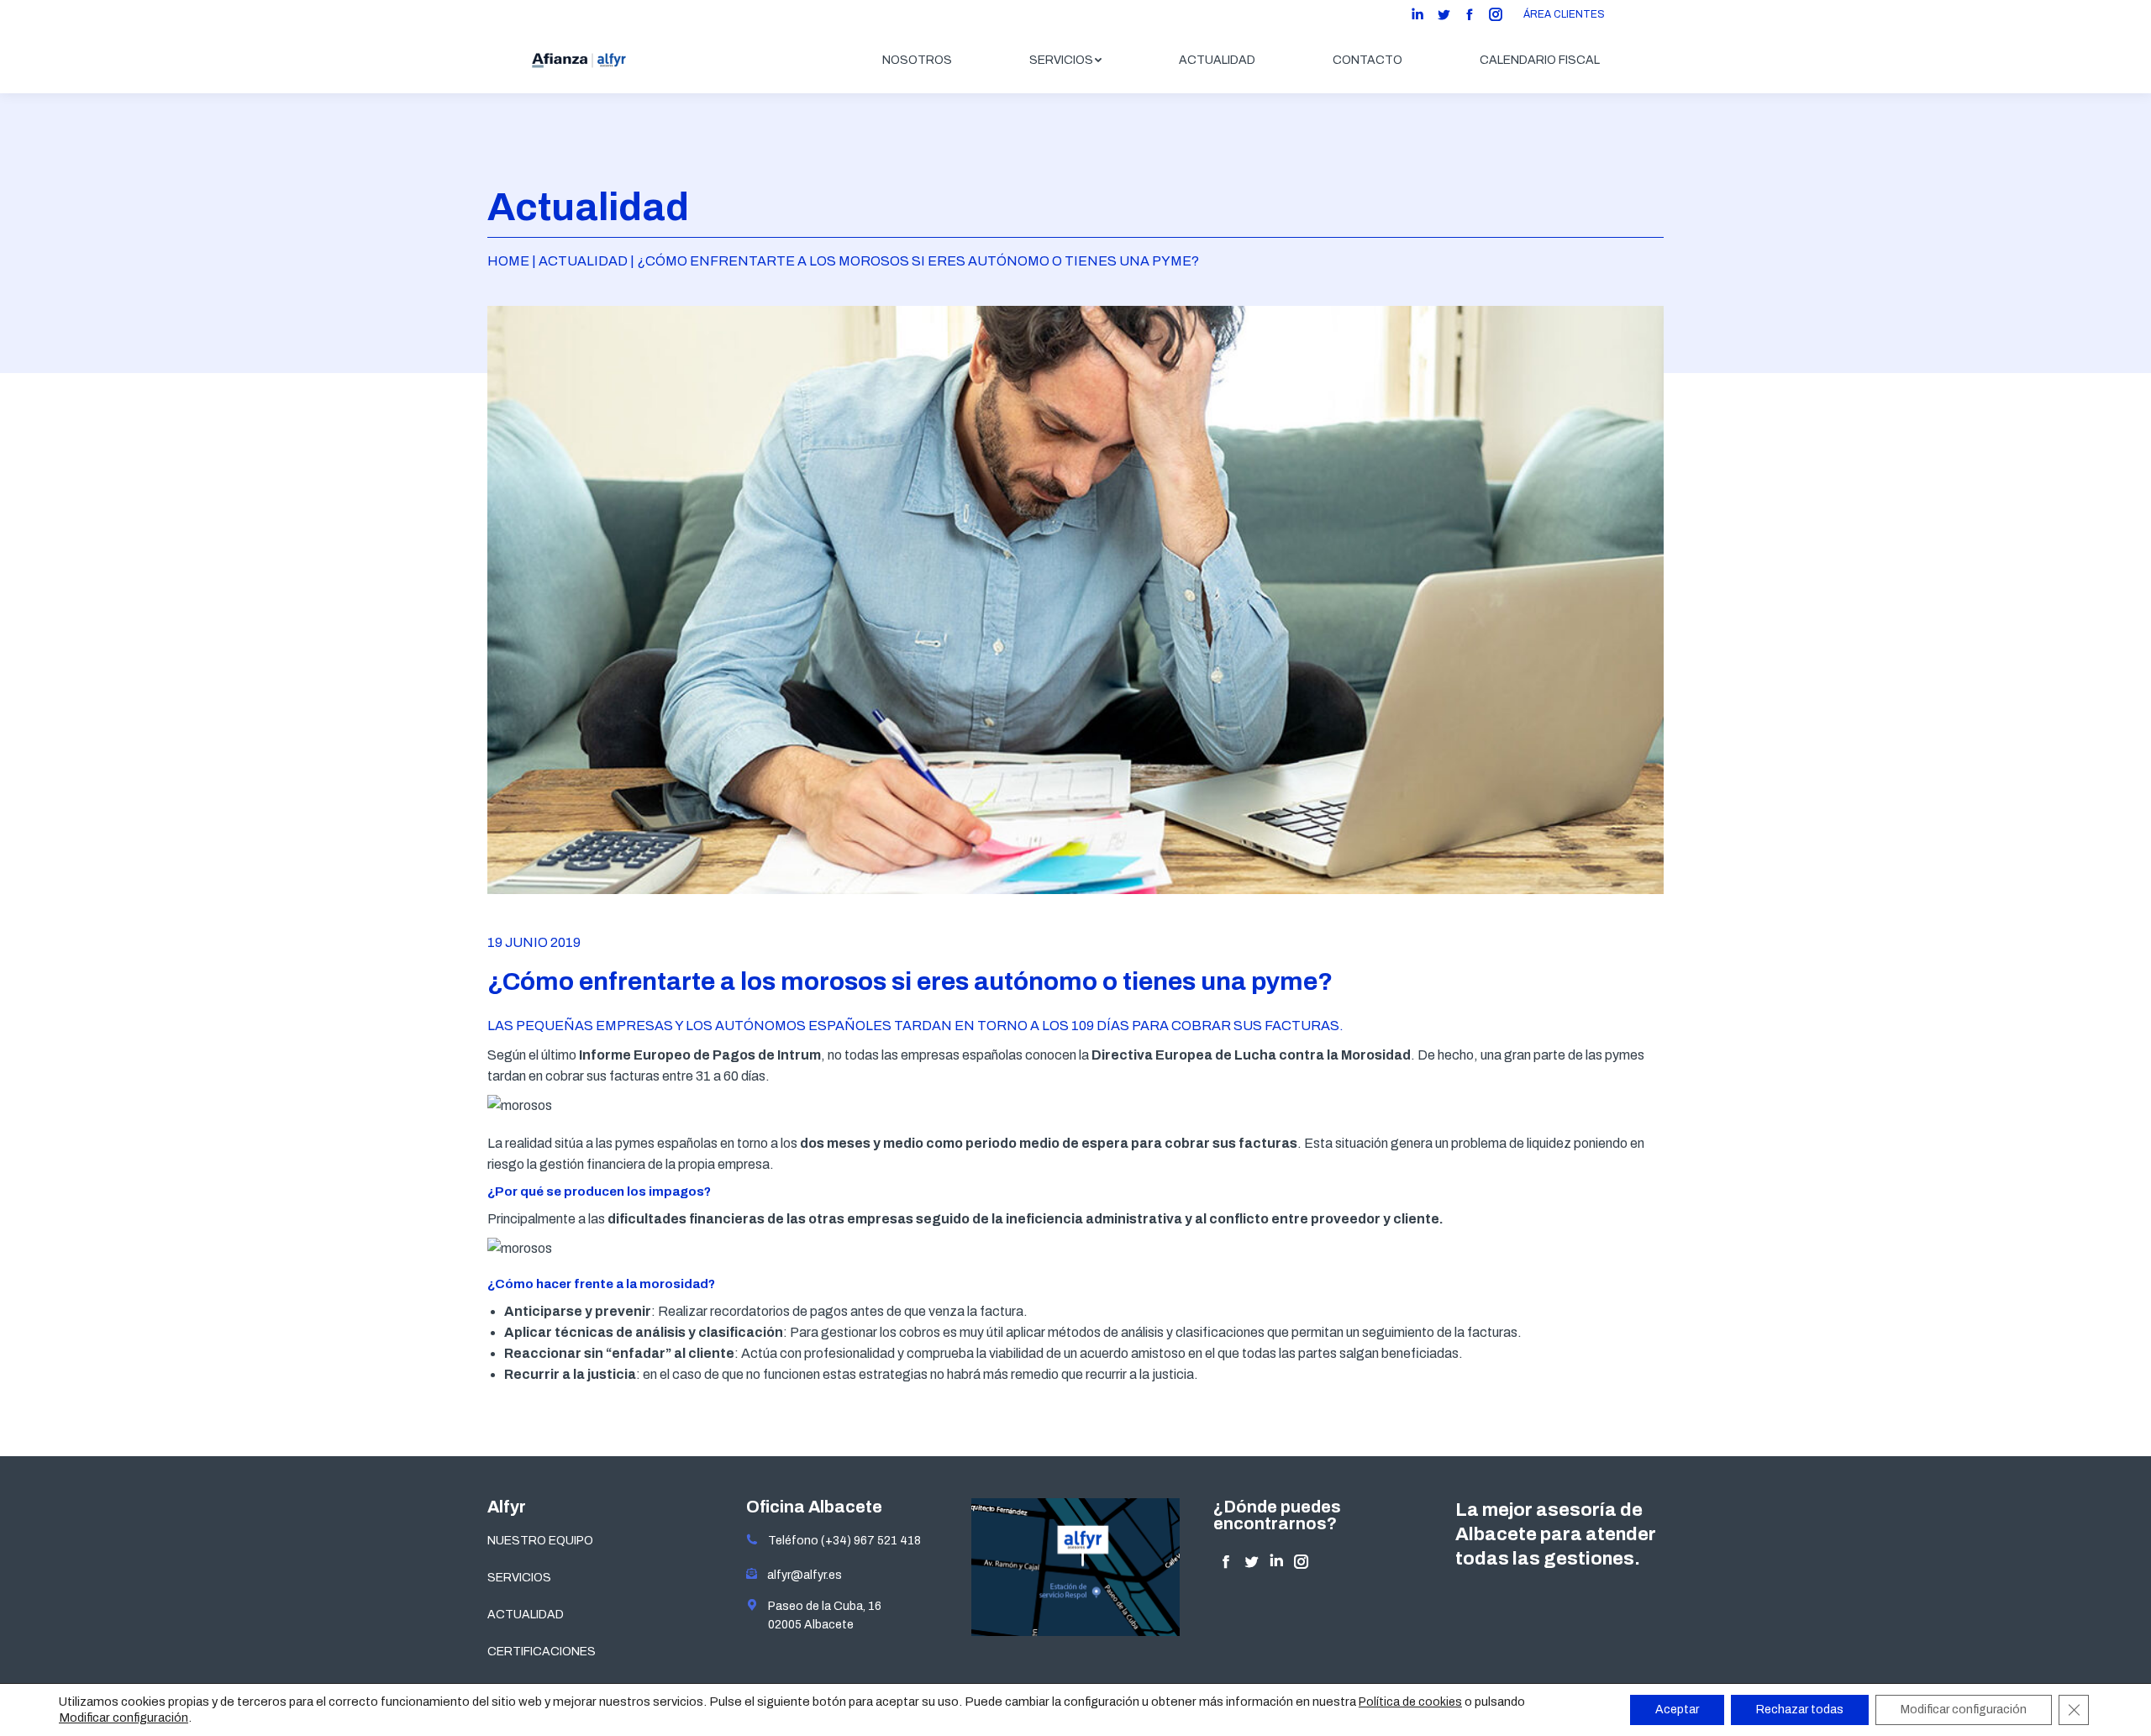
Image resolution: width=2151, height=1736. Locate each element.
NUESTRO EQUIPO (540, 1541)
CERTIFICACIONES (542, 1652)
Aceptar (1677, 1710)
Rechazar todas (1800, 1710)
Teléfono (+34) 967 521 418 (839, 1541)
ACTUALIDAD (526, 1615)
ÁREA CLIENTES (1564, 14)
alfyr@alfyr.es (801, 1575)
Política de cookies (1410, 1702)
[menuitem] (917, 60)
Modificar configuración (124, 1718)
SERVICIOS (519, 1578)
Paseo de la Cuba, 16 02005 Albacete (820, 1615)
